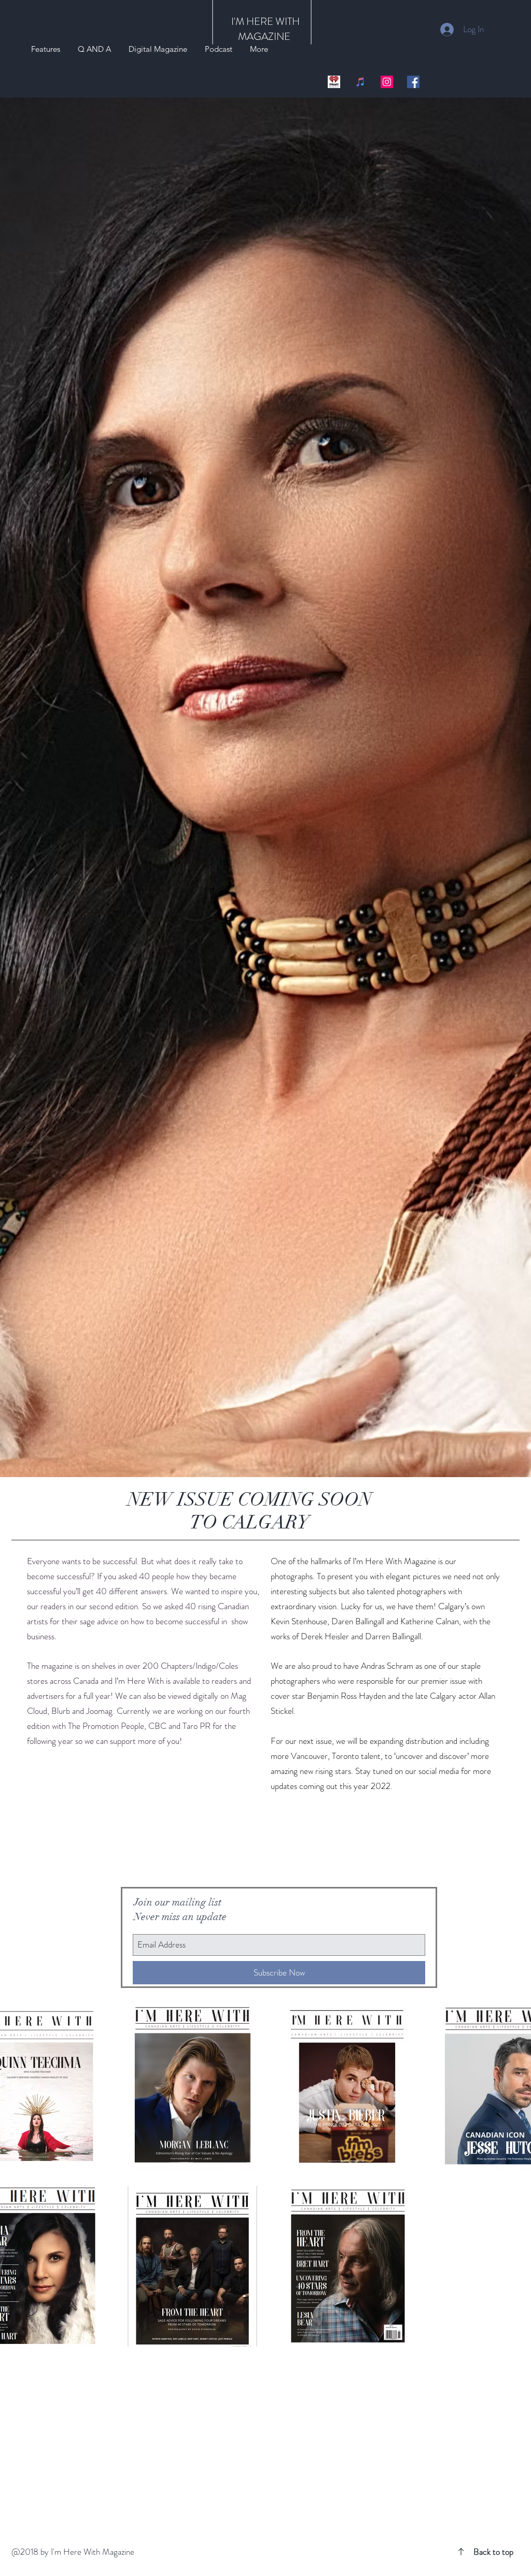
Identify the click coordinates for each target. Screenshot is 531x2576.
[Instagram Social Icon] (387, 82)
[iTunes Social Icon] (360, 82)
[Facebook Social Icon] (413, 82)
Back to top (493, 2552)
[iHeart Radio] (334, 82)
